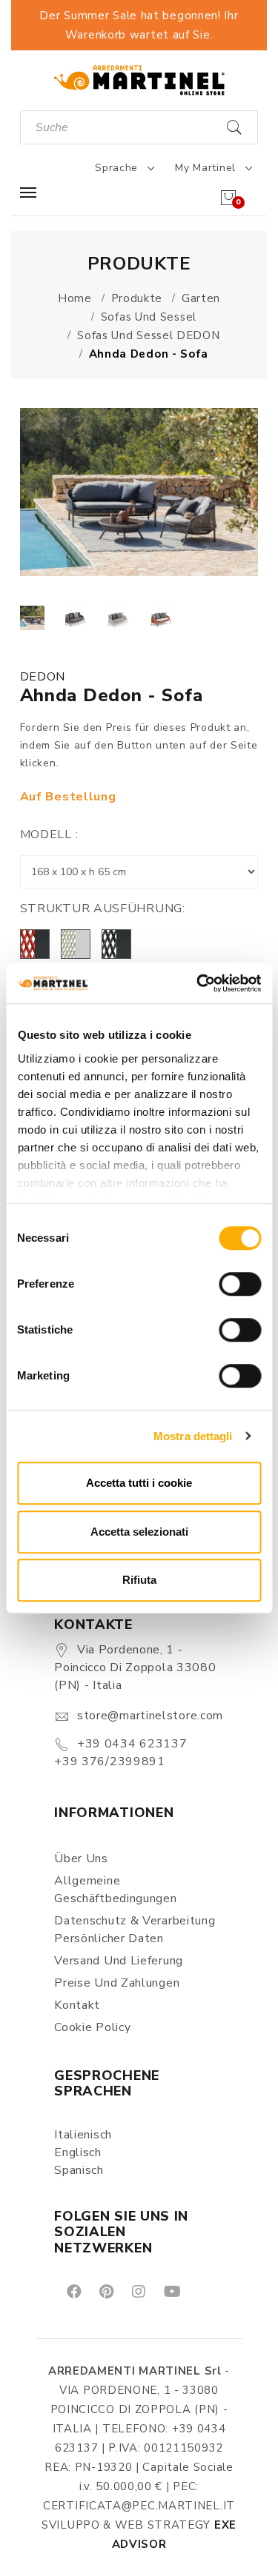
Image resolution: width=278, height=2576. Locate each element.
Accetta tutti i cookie (139, 1483)
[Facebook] (73, 2291)
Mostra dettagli (193, 1436)
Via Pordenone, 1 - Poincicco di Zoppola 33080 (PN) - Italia (135, 1667)
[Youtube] (171, 2291)
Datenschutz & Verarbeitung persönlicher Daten (135, 1930)
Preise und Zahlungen (117, 1983)
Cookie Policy (92, 2027)
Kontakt (77, 2005)
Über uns (81, 1859)
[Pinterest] (105, 2291)
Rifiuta (139, 1580)
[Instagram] (138, 2291)
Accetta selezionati (139, 1532)
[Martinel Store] (139, 80)
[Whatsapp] (206, 2291)
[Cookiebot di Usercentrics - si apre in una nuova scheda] (198, 983)
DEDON (43, 677)
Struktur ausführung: (103, 909)
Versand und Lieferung (119, 1961)
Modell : (49, 834)
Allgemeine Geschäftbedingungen (115, 1890)
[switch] (240, 1284)
